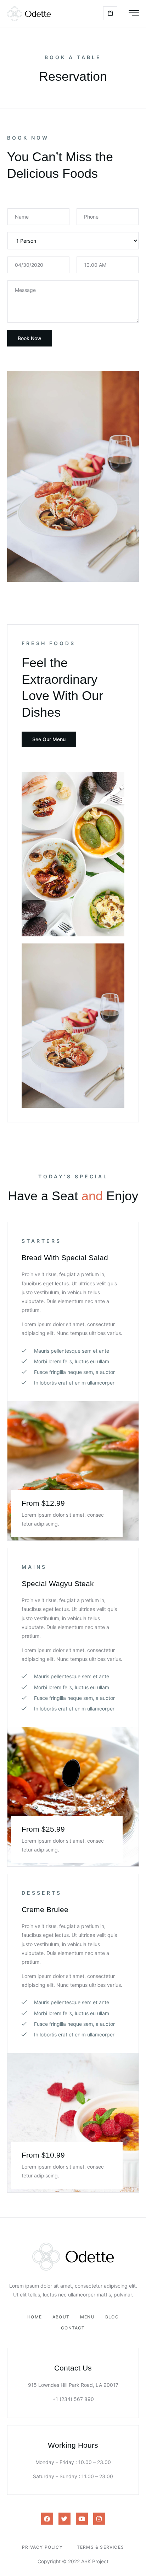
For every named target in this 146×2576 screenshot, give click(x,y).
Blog (112, 2317)
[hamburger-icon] (134, 14)
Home (35, 2317)
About (61, 2317)
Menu (87, 2317)
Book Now (30, 338)
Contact (73, 2328)
